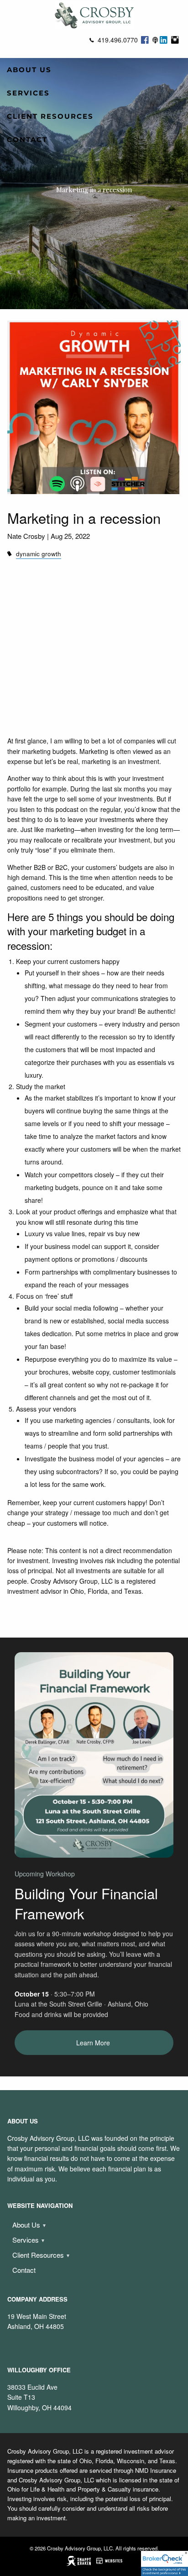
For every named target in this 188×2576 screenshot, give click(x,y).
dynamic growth (39, 554)
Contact (27, 140)
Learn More (94, 2043)
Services (28, 93)
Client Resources (50, 116)
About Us (29, 70)
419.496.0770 (118, 40)
